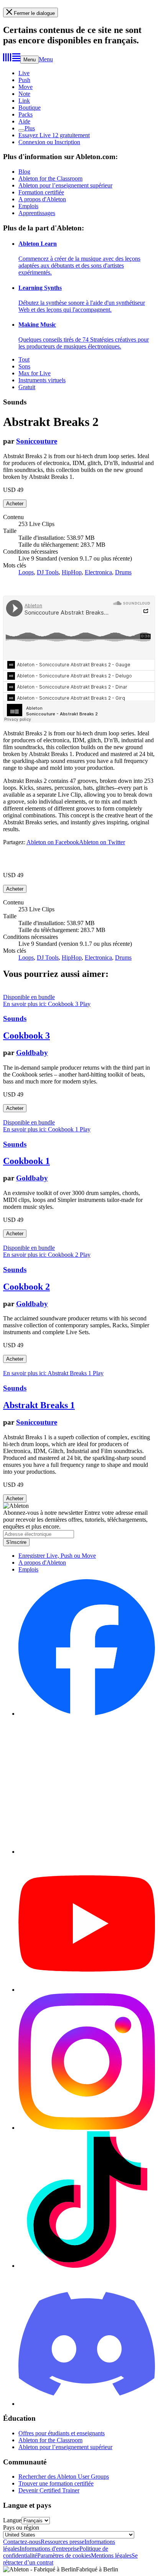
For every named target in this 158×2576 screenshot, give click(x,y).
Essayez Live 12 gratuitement (54, 135)
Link (24, 101)
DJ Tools (48, 572)
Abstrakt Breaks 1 (39, 1405)
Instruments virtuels (42, 380)
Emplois (28, 206)
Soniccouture (37, 441)
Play (85, 1004)
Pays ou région (21, 2528)
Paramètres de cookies (64, 2555)
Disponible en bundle (29, 997)
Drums (123, 572)
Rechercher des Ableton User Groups (64, 2477)
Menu (30, 60)
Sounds (15, 1018)
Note (24, 94)
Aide (24, 121)
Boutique (30, 108)
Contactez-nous (22, 2542)
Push (24, 80)
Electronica (98, 572)
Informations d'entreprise (49, 2549)
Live (24, 73)
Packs (26, 114)
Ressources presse (63, 2542)
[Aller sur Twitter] (87, 1852)
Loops (26, 572)
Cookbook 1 (26, 1161)
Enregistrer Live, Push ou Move (57, 1556)
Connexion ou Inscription (49, 142)
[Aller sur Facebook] (87, 1714)
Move (26, 87)
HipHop (72, 572)
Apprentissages (37, 213)
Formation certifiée (41, 192)
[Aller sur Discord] (87, 2404)
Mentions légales (111, 2555)
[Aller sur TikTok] (87, 2266)
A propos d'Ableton (42, 199)
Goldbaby (32, 1053)
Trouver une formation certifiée (56, 2483)
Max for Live (35, 373)
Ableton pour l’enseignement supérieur (65, 185)
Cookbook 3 (26, 1036)
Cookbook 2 (26, 1287)
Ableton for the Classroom (50, 178)
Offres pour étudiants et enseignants (62, 2433)
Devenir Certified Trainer (49, 2490)
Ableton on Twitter (102, 842)
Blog (24, 172)
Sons (24, 366)
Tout (24, 359)
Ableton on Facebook (53, 842)
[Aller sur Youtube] (87, 1990)
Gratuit (27, 387)
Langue (12, 2520)
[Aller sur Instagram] (87, 2128)
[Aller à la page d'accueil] (12, 59)
